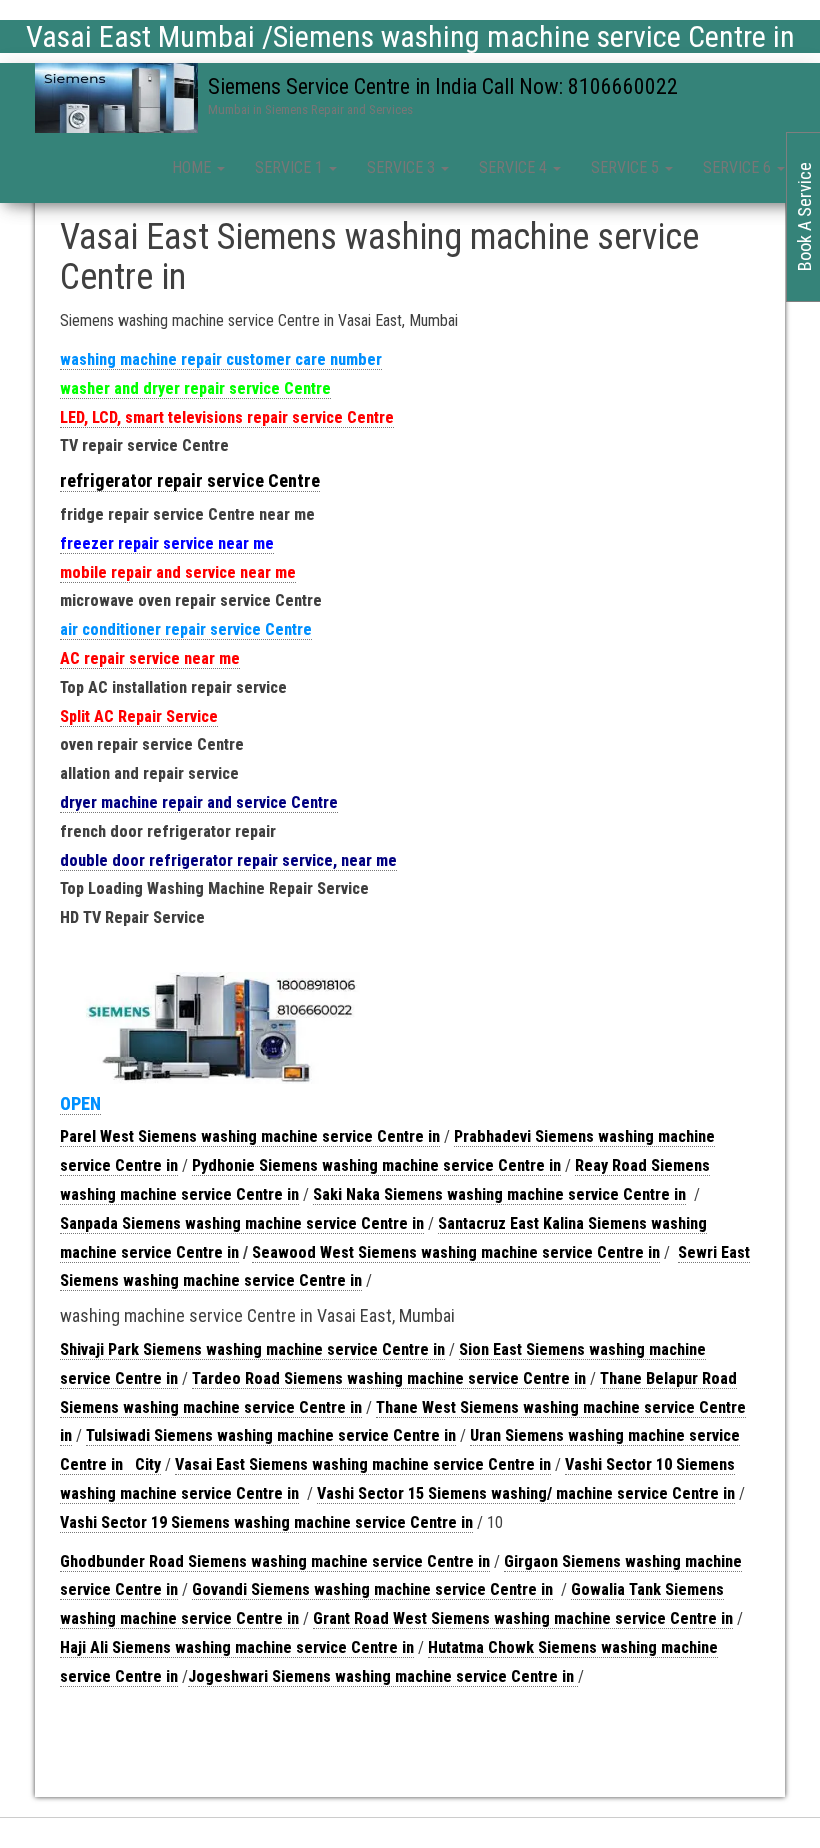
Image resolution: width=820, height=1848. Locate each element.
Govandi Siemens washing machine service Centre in (372, 1589)
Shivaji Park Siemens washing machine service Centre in (252, 1349)
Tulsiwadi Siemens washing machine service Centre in (271, 1435)
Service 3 (403, 167)
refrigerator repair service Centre (190, 480)
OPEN (80, 1103)
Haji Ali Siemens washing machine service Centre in (237, 1647)
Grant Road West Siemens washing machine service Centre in (523, 1618)
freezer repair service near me (167, 543)
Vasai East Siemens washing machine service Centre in (363, 1464)
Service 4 (515, 167)
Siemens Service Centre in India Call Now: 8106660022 (443, 86)
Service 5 (627, 167)
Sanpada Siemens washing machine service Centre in (242, 1223)
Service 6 (739, 167)
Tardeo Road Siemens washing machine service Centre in (389, 1378)
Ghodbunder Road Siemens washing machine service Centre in (275, 1561)
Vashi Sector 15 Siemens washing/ (436, 1493)
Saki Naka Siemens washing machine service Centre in (499, 1194)
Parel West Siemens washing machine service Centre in (250, 1136)
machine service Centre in (645, 1493)
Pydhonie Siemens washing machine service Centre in (376, 1165)
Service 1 (291, 167)
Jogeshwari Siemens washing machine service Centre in (383, 1676)
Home (193, 167)
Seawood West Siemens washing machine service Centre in (456, 1252)
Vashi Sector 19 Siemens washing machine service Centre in (266, 1522)
